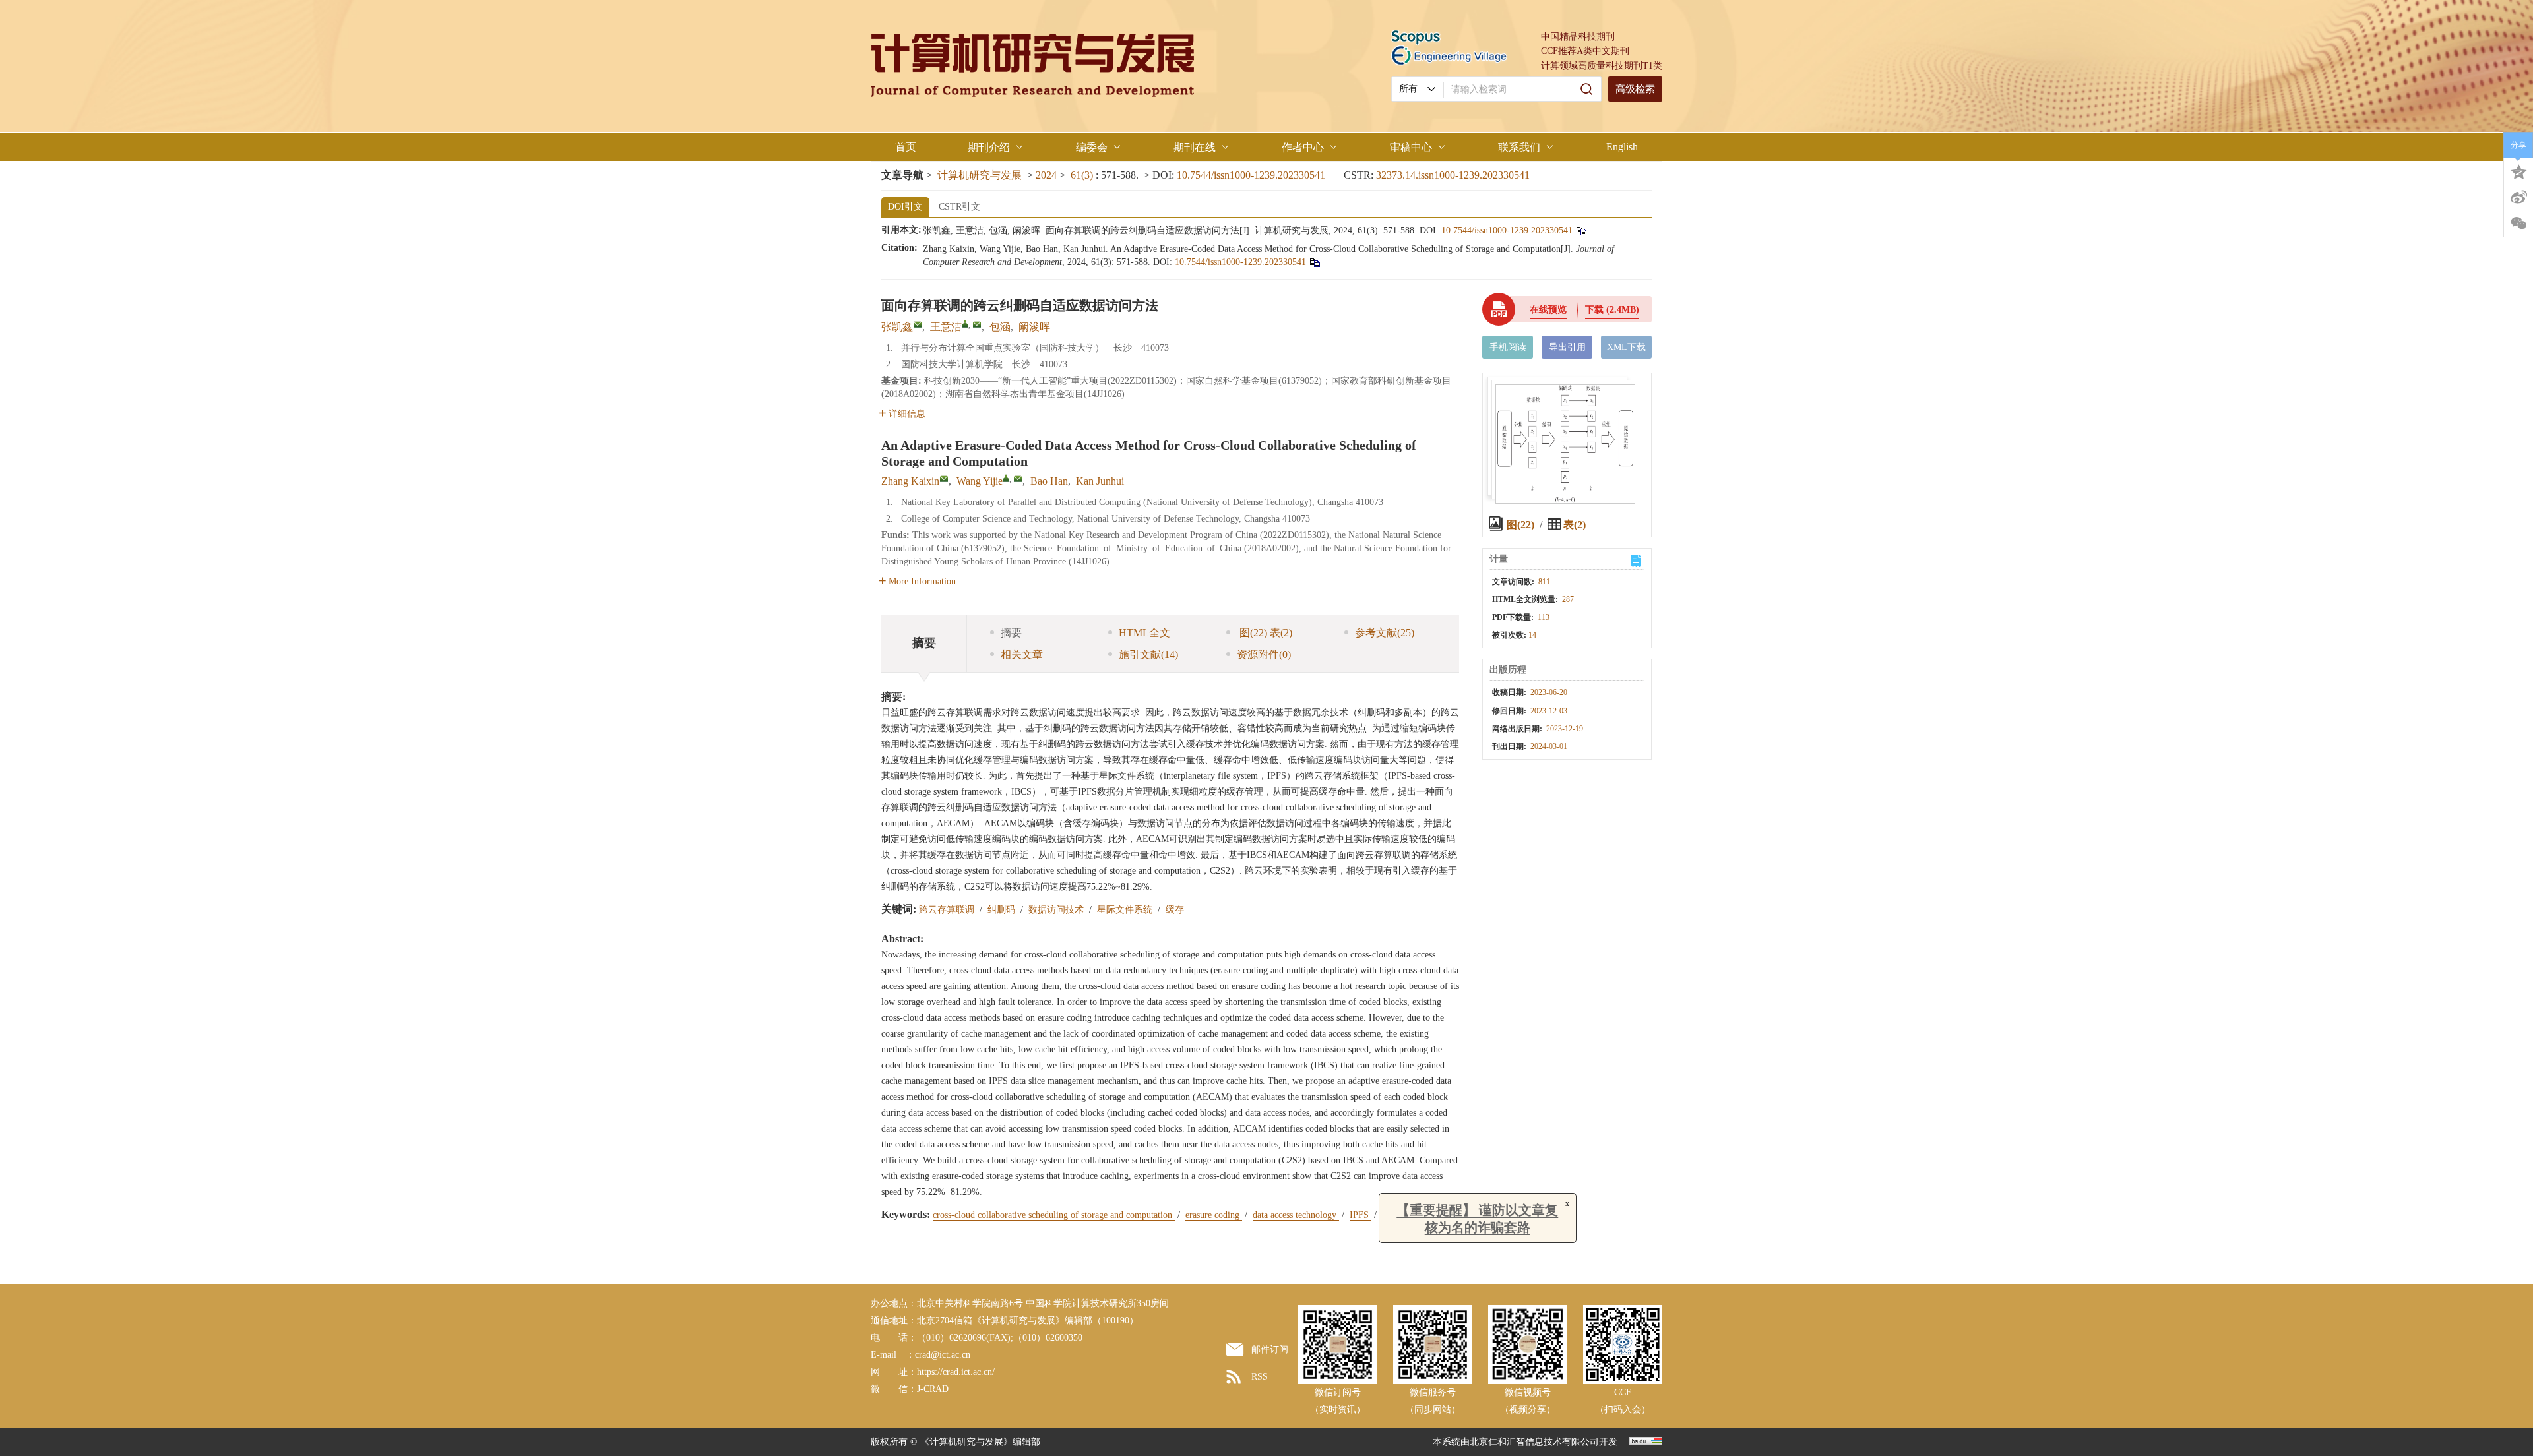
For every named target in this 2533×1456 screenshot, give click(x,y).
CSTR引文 (959, 207)
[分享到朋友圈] (2518, 224)
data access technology (1296, 1215)
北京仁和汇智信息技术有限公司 (1534, 1442)
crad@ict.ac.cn (943, 1355)
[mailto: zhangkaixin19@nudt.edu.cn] (944, 479)
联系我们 (1519, 147)
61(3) (1083, 175)
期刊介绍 (989, 147)
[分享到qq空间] (2518, 171)
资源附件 (1264, 654)
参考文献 (1385, 633)
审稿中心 (1411, 147)
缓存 (1176, 910)
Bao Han (1049, 481)
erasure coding (1214, 1215)
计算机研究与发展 (980, 175)
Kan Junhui (1100, 481)
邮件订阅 (1270, 1350)
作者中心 (1303, 147)
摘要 (1011, 633)
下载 (1612, 310)
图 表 (1265, 633)
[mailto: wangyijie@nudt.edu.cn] (1018, 479)
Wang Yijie (980, 481)
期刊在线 (1195, 147)
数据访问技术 (1057, 910)
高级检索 (1635, 89)
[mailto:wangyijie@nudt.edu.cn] (977, 324)
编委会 (1092, 147)
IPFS (1360, 1215)
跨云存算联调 (948, 910)
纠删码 (1003, 910)
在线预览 (1548, 310)
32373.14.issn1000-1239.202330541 (1453, 175)
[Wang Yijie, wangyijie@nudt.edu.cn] (1006, 478)
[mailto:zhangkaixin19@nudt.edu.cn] (918, 324)
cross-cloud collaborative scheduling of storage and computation (1054, 1215)
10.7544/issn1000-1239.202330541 (1251, 175)
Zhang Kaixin (910, 481)
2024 (1046, 175)
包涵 (1000, 327)
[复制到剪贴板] (1581, 230)
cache (1393, 1215)
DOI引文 (905, 207)
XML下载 (1626, 347)
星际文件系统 (1126, 910)
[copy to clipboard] (1314, 262)
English (1622, 147)
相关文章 (1022, 654)
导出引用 (1567, 347)
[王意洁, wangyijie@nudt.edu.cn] (965, 324)
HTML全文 (1144, 633)
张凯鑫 (897, 327)
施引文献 (1148, 654)
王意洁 (946, 327)
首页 (906, 147)
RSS (1260, 1377)
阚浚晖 (1034, 327)
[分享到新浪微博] (2518, 197)
